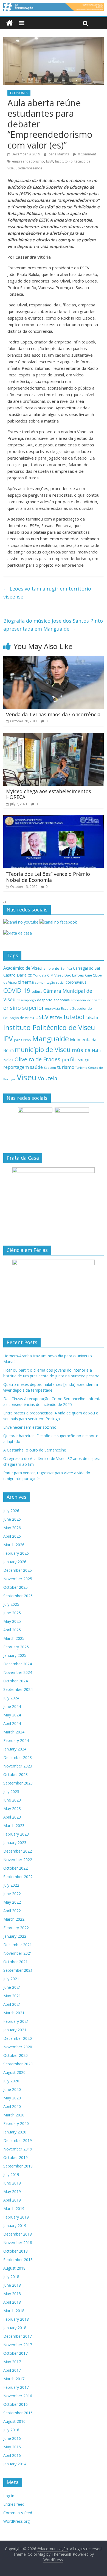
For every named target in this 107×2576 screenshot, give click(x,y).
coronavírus (76, 982)
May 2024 (12, 1715)
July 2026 (11, 1511)
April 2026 (12, 1536)
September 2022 (18, 1877)
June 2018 (12, 2285)
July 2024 (11, 1698)
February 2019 (16, 2217)
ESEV (50, 161)
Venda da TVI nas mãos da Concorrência (53, 714)
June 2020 (12, 2089)
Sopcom (50, 1068)
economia (62, 1000)
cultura (37, 991)
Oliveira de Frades (37, 1059)
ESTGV (56, 1017)
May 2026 (12, 1528)
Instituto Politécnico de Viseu (49, 1027)
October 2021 (16, 1962)
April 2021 (12, 2004)
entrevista (52, 1009)
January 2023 (15, 1843)
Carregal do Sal (86, 968)
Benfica (66, 968)
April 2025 (12, 1630)
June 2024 (12, 1706)
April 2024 (12, 1723)
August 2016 (14, 2421)
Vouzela (48, 1078)
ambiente (51, 968)
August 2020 (14, 2072)
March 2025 (14, 1638)
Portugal (82, 1060)
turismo (66, 1067)
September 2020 (18, 2064)
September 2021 (18, 1970)
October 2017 (16, 2353)
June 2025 (12, 1613)
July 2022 (11, 1885)
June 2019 (12, 2183)
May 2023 (12, 1809)
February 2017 (16, 2387)
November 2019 (18, 2149)
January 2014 (15, 2464)
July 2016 (11, 2430)
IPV (8, 1039)
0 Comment (87, 154)
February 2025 (16, 1647)
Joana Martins (58, 154)
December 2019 (18, 2140)
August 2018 (14, 2268)
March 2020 (14, 2115)
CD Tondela (37, 975)
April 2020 (12, 2106)
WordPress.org (16, 2521)
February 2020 (16, 2123)
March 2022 (14, 1919)
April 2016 (12, 2455)
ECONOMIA (19, 93)
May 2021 (12, 1996)
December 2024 (18, 1664)
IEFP (99, 1018)
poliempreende (30, 168)
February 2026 (16, 1553)
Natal (97, 1051)
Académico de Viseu (23, 968)
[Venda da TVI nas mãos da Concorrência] (54, 659)
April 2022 (12, 1911)
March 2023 (14, 1826)
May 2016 (12, 2447)
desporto (45, 1000)
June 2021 (12, 1987)
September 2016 (18, 2413)
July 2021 (11, 1979)
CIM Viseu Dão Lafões (66, 975)
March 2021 (14, 2013)
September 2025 (18, 1596)
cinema (26, 982)
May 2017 (12, 2362)
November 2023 (18, 1766)
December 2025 (18, 1570)
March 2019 (14, 2209)
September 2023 (18, 1783)
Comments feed (18, 2513)
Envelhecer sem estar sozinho (30, 1427)
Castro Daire (15, 975)
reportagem (16, 1067)
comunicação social (50, 982)
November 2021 (18, 1953)
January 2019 (15, 2226)
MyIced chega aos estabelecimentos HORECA (49, 794)
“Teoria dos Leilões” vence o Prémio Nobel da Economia (48, 877)
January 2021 (15, 2030)
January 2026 (15, 1562)
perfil (68, 1059)
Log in (9, 2496)
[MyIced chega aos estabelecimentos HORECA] (54, 736)
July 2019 (11, 2174)
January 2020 (15, 2132)
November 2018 (18, 2243)
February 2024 (16, 1740)
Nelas (8, 1060)
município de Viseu (43, 1050)
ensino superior (24, 1008)
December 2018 (18, 2234)
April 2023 (12, 1817)
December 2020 (18, 2038)
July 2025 (11, 1604)
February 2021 (16, 2021)
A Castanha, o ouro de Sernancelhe (35, 1450)
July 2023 (11, 1792)
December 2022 (18, 1851)
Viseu (27, 1077)
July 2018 (11, 2277)
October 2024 (16, 1681)
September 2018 (18, 2260)
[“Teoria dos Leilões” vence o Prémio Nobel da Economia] (54, 819)
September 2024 (18, 1689)
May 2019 (12, 2192)
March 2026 (14, 1545)
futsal (90, 1018)
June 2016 (12, 2438)
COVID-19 (17, 990)
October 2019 (16, 2157)
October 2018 (16, 2251)
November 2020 (18, 2047)
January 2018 (15, 2328)
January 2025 (15, 1655)
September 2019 (18, 2166)
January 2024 (15, 1749)
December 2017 (18, 2336)
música (81, 1050)
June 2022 (12, 1894)
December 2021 (18, 1945)
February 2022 (16, 1928)
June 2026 (12, 1519)
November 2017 (18, 2345)
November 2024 (18, 1672)
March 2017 (14, 2379)
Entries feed (14, 2504)
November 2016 (18, 2396)
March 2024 (14, 1732)
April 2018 (12, 2302)
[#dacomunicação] (9, 23)
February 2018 (16, 2319)
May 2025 (12, 1621)
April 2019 (12, 2200)
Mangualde (50, 1039)
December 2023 (18, 1757)
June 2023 (12, 1800)
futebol (74, 1017)
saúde (36, 1067)
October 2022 (16, 1868)
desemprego (26, 1000)
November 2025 (18, 1579)
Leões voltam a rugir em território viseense (47, 593)
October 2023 (16, 1774)
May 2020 (12, 2098)
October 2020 (16, 2055)
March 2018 (14, 2311)
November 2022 (18, 1860)
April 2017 (12, 2370)
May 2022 (12, 1902)
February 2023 (16, 1834)
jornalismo (22, 1040)
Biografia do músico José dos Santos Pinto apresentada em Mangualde (53, 625)
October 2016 (16, 2404)
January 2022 (15, 1936)
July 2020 (11, 2081)
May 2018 (12, 2294)
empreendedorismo (28, 161)
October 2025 (16, 1587)
